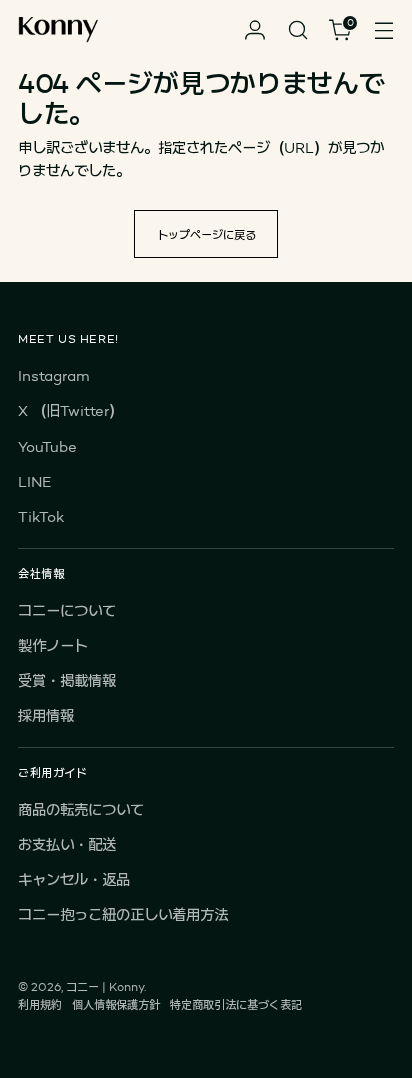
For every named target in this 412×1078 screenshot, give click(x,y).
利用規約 (40, 1004)
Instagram (54, 375)
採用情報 (46, 715)
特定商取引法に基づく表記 (236, 1004)
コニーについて (67, 610)
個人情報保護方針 (116, 1004)
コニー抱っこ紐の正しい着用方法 (123, 914)
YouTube (47, 446)
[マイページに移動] (254, 30)
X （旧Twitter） (70, 410)
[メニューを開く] (383, 30)
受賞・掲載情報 (67, 680)
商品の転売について (81, 809)
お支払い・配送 (67, 844)
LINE (34, 481)
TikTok (41, 516)
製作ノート (53, 645)
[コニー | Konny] (58, 30)
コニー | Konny (105, 986)
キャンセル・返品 (74, 879)
